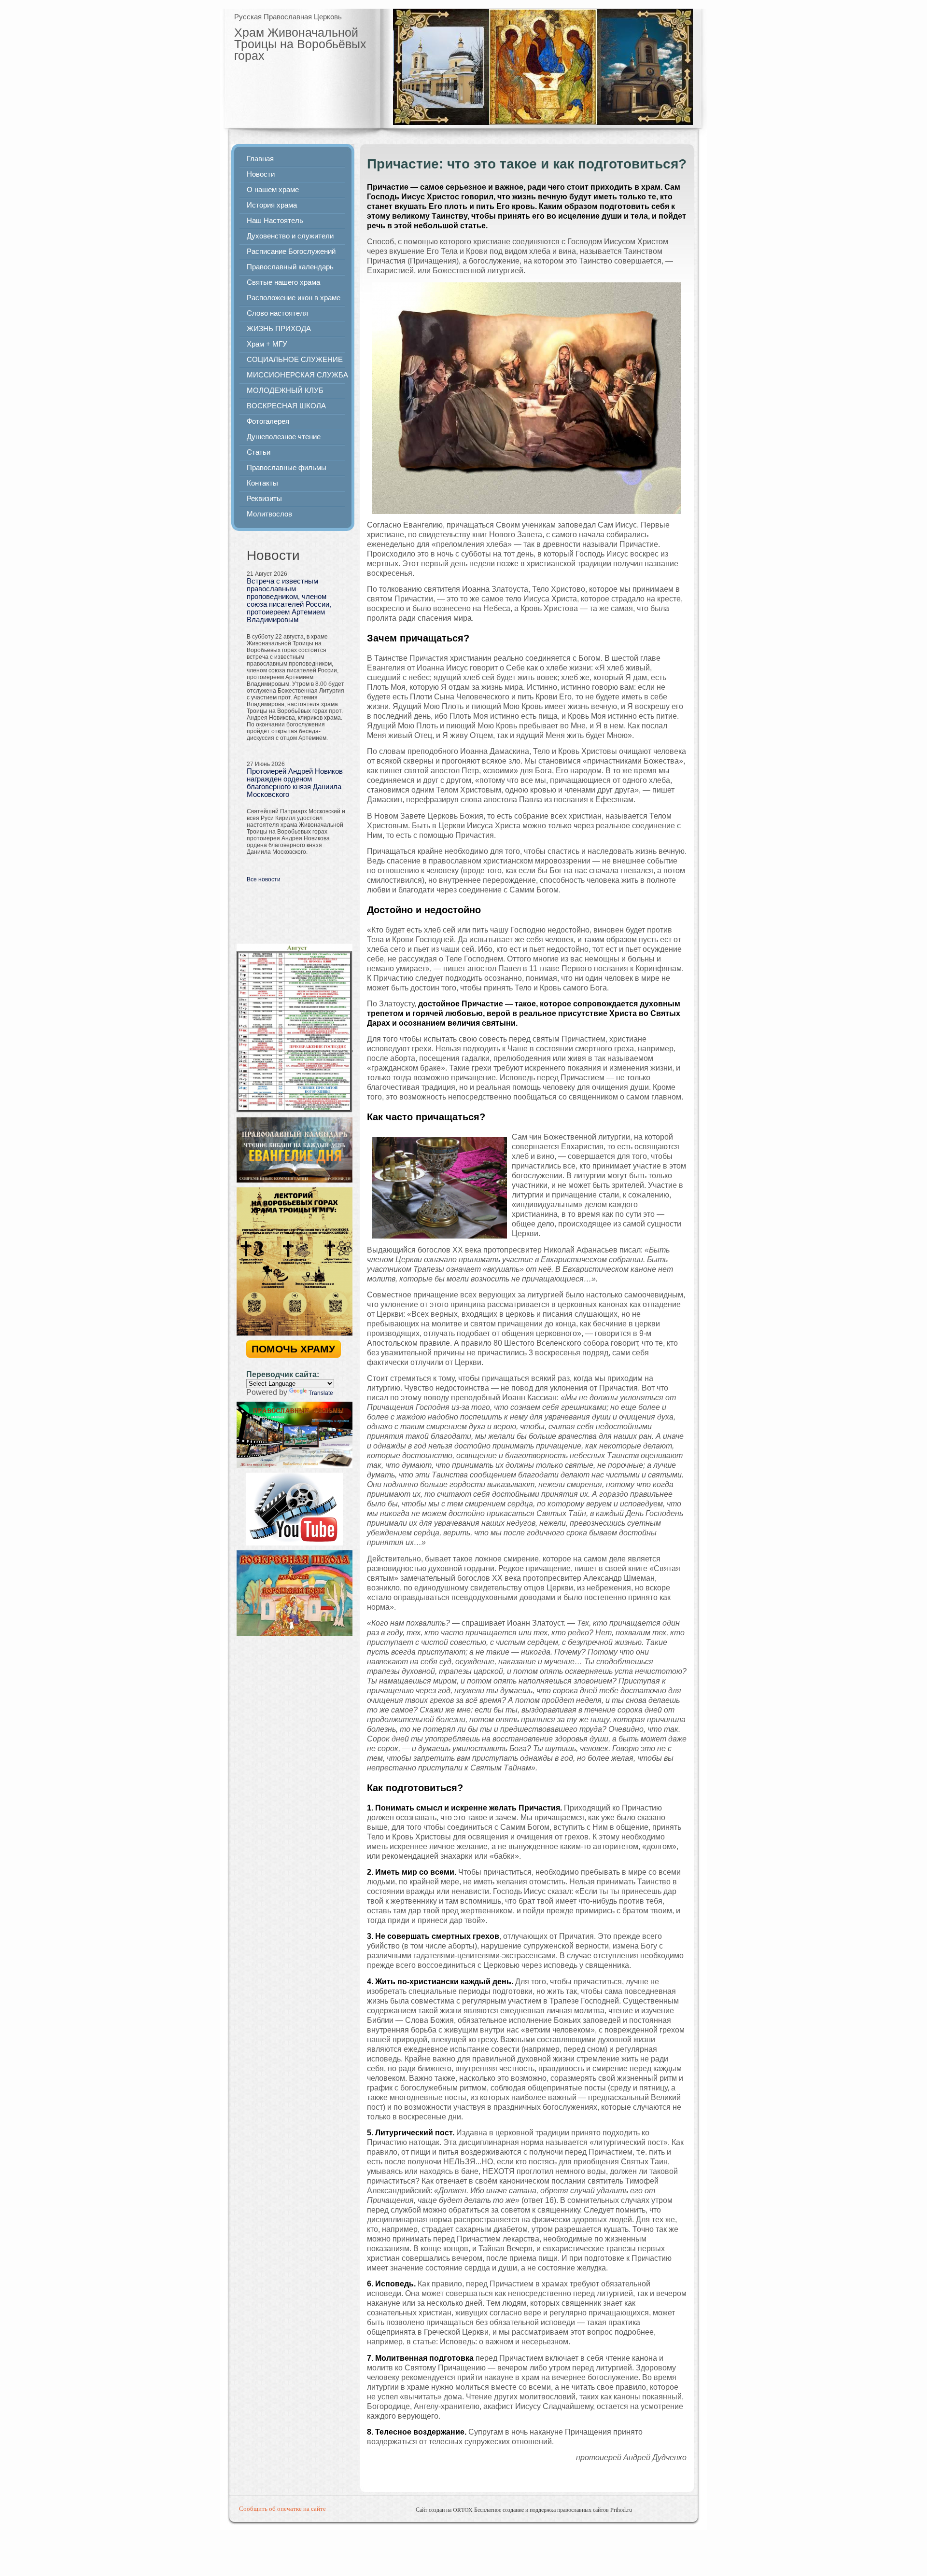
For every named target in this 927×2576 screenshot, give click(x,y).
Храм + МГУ (267, 344)
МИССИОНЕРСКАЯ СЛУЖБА (297, 375)
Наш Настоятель (275, 221)
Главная (260, 159)
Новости (261, 174)
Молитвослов (269, 514)
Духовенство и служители (290, 236)
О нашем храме (273, 190)
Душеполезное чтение (284, 437)
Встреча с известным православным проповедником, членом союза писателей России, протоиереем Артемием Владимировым (289, 600)
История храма (272, 205)
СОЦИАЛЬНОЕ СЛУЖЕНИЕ (295, 360)
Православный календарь (290, 267)
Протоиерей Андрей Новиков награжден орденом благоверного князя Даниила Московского (295, 783)
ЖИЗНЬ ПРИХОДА (279, 329)
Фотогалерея (268, 421)
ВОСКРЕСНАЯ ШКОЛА (286, 406)
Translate (321, 1393)
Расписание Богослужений (291, 251)
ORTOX (463, 2509)
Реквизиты (264, 499)
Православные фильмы (287, 468)
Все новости (264, 879)
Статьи (259, 452)
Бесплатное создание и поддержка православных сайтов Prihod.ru (553, 2509)
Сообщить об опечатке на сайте (282, 2508)
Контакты (262, 483)
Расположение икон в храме (294, 298)
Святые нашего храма (283, 282)
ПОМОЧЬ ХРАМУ (293, 1349)
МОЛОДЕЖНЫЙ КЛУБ (285, 390)
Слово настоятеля (277, 313)
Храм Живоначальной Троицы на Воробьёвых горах (300, 44)
